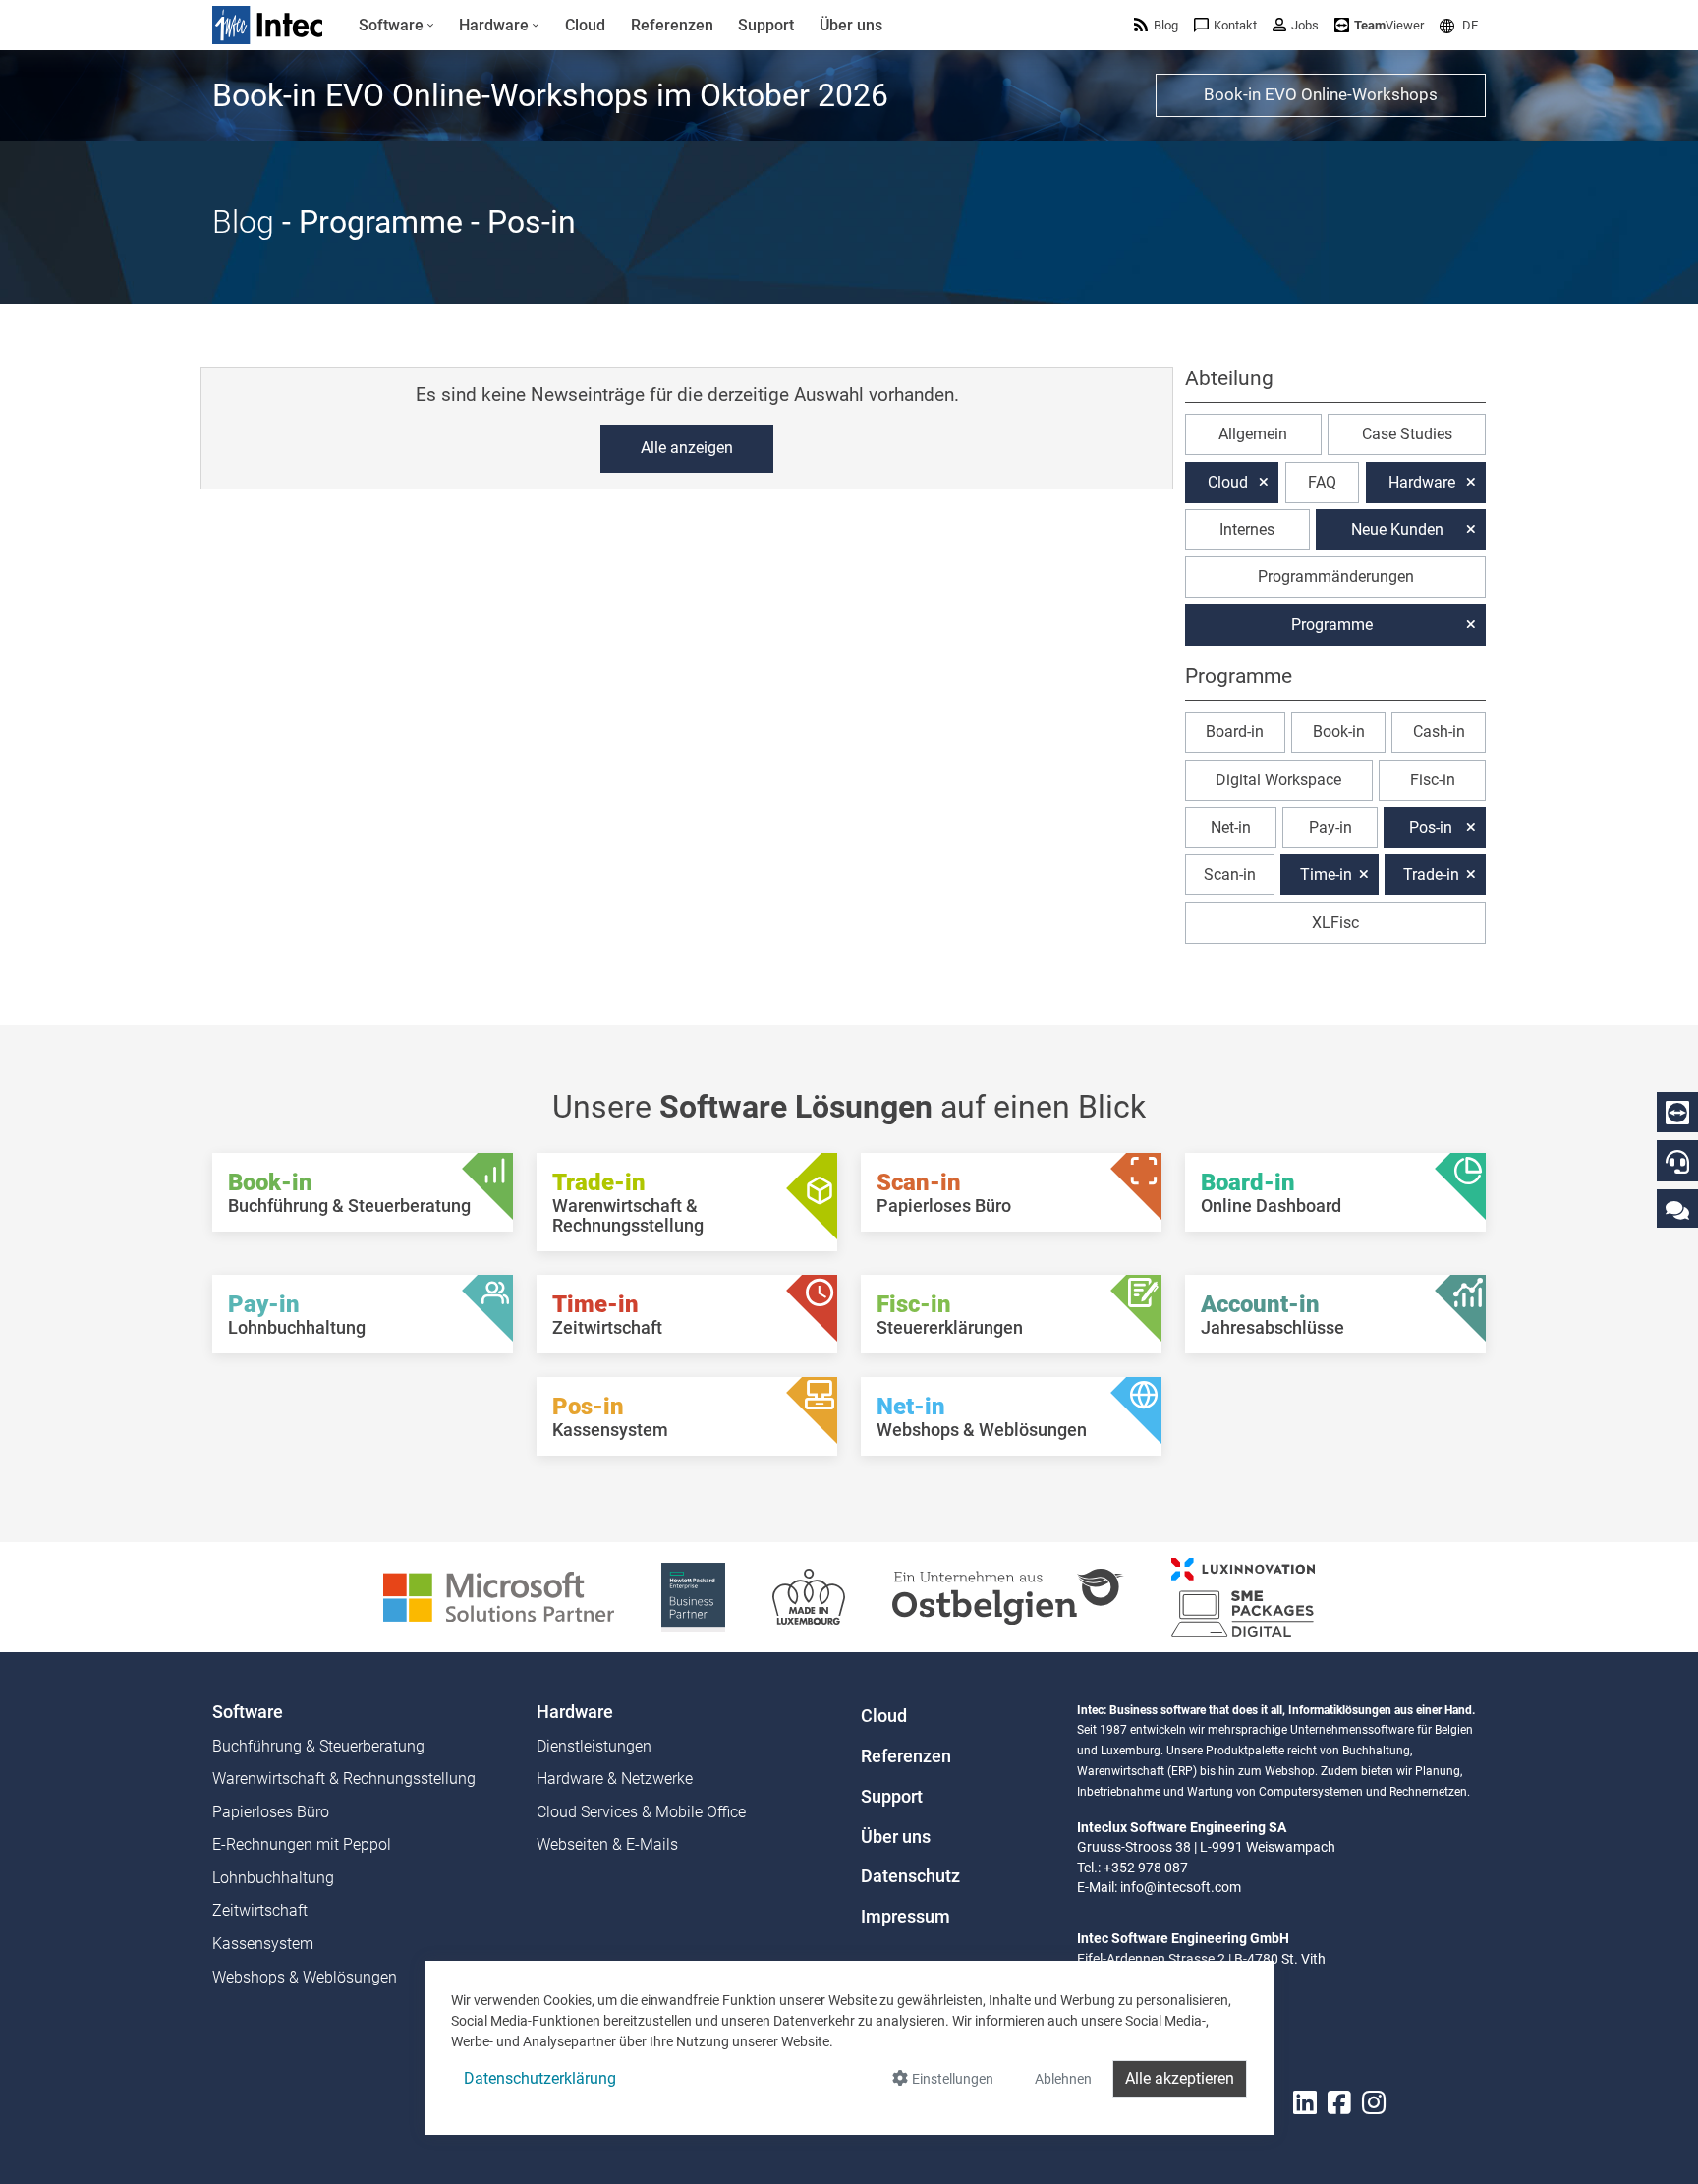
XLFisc (1335, 922)
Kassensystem (263, 1944)
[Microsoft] (499, 1596)
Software (248, 1712)
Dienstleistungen (594, 1746)
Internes (1247, 529)
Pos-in (1431, 827)
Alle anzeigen (687, 448)
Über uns (896, 1837)
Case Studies (1407, 434)
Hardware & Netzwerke (615, 1779)
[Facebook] (1339, 2103)
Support (892, 1797)
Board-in (1235, 732)
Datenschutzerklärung (540, 2078)
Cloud (1228, 482)
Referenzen (906, 1756)
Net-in (1231, 827)
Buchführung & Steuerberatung (318, 1746)
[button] (1459, 25)
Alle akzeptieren (1180, 2078)
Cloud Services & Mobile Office (641, 1812)
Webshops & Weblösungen (305, 1977)
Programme (1332, 625)
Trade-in (1431, 874)
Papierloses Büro (271, 1812)
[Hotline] (1677, 1162)
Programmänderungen (1336, 576)
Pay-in (1330, 827)
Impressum (906, 1917)
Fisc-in (1433, 780)
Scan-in (1230, 874)
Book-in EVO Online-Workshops (1321, 94)
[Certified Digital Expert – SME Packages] (1243, 1596)
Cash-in (1439, 732)
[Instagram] (1374, 2103)
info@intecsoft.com (1181, 1887)
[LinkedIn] (1305, 2103)
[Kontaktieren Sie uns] (1677, 1209)
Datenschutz (910, 1876)
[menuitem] (396, 26)
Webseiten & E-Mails (607, 1844)
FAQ (1322, 482)
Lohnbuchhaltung (273, 1878)
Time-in (1326, 874)
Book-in (1339, 732)
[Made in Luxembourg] (809, 1596)
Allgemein (1253, 434)
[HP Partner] (693, 1596)
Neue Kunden (1397, 529)
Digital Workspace (1278, 780)
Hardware (1422, 482)
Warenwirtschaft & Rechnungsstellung (344, 1779)
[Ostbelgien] (1008, 1596)
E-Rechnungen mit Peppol (302, 1844)
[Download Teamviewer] (1677, 1113)
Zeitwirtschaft (260, 1910)
